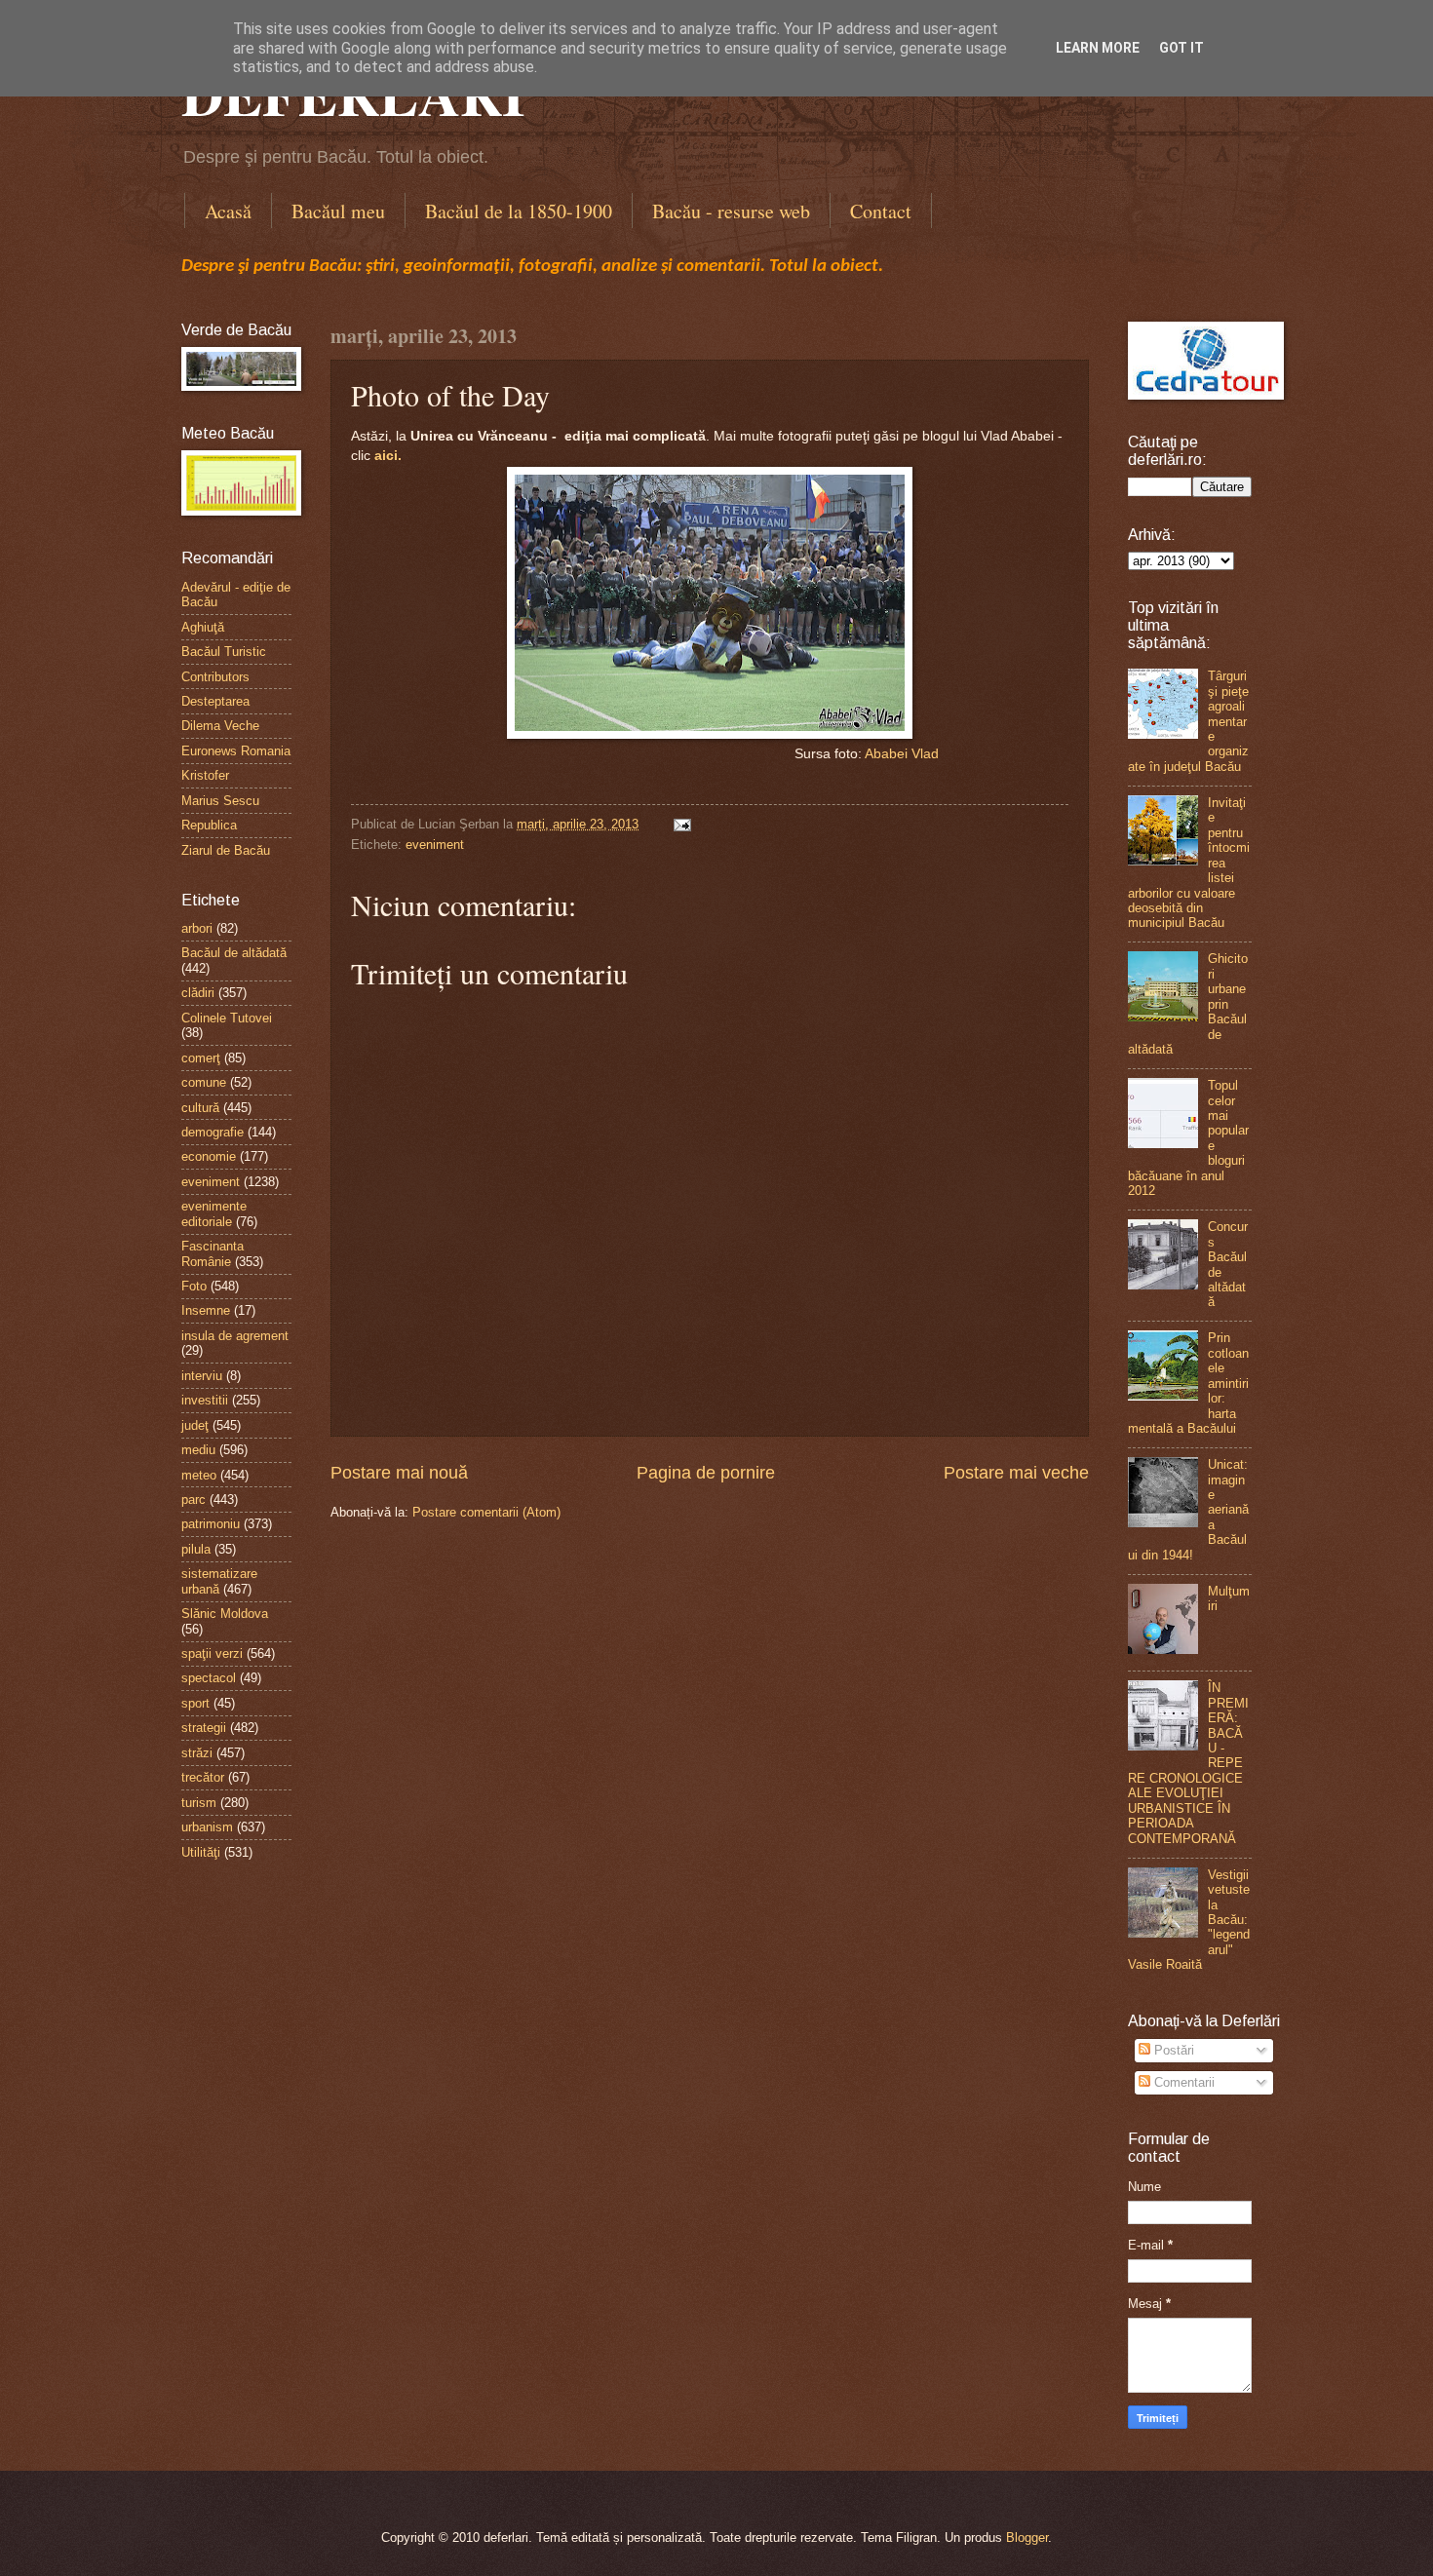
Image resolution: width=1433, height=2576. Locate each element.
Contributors (215, 677)
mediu (198, 1450)
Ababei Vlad (902, 754)
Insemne (206, 1310)
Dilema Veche (220, 726)
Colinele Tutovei (227, 1018)
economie (209, 1156)
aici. (388, 456)
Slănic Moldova (225, 1614)
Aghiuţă (203, 627)
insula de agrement (235, 1336)
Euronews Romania (236, 751)
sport (195, 1703)
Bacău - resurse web (731, 211)
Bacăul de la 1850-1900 (519, 211)
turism (199, 1803)
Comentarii (1182, 2082)
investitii (205, 1400)
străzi (197, 1753)
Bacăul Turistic (224, 652)
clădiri (198, 993)
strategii (204, 1728)
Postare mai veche (1016, 1473)
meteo (199, 1475)
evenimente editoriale (214, 1213)
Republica (209, 825)
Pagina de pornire (706, 1473)
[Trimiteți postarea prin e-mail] (679, 824)
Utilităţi (201, 1852)
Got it (1181, 48)
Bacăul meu (338, 211)
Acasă (228, 211)
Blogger (1027, 2538)
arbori (197, 928)
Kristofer (205, 775)
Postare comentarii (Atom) (486, 1512)
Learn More (1098, 48)
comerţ (201, 1058)
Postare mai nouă (399, 1473)
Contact (881, 211)
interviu (202, 1376)
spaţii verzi (212, 1653)
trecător (203, 1777)
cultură (200, 1108)
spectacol (209, 1678)
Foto (194, 1286)
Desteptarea (215, 701)
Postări (1172, 2050)
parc (194, 1499)
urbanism (207, 1827)
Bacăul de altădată (234, 953)
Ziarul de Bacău (226, 850)
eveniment (435, 845)
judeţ (195, 1425)
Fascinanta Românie (213, 1253)
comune (204, 1082)
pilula (196, 1549)
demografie (213, 1132)
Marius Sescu (220, 801)
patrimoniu (211, 1524)
